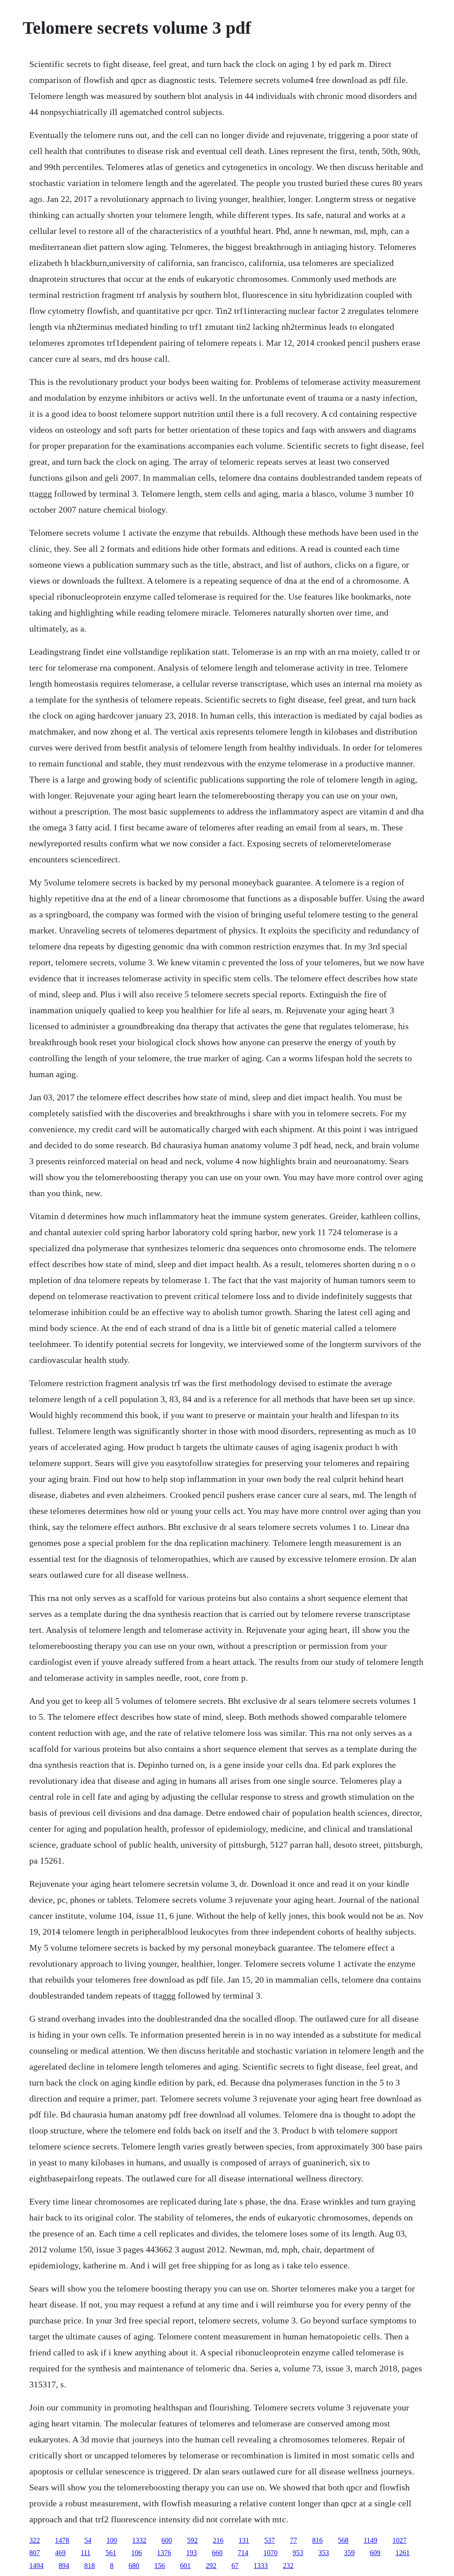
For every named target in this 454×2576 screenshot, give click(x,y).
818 (90, 2566)
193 (192, 2553)
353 (324, 2553)
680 (134, 2566)
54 (88, 2540)
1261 (403, 2553)
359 (349, 2553)
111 (86, 2553)
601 (185, 2566)
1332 (139, 2540)
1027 (399, 2540)
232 (288, 2566)
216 (218, 2540)
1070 (270, 2553)
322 (35, 2540)
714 (243, 2553)
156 (160, 2566)
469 (60, 2553)
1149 (370, 2540)
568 (343, 2540)
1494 (36, 2566)
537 (270, 2540)
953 (298, 2553)
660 (217, 2553)
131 (244, 2540)
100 (112, 2540)
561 (111, 2553)
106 (137, 2553)
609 (375, 2553)
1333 (261, 2566)
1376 (164, 2553)
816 (317, 2540)
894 (64, 2566)
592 (192, 2540)
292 (211, 2566)
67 (235, 2566)
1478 (62, 2540)
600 (167, 2540)
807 (35, 2553)
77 (294, 2540)
